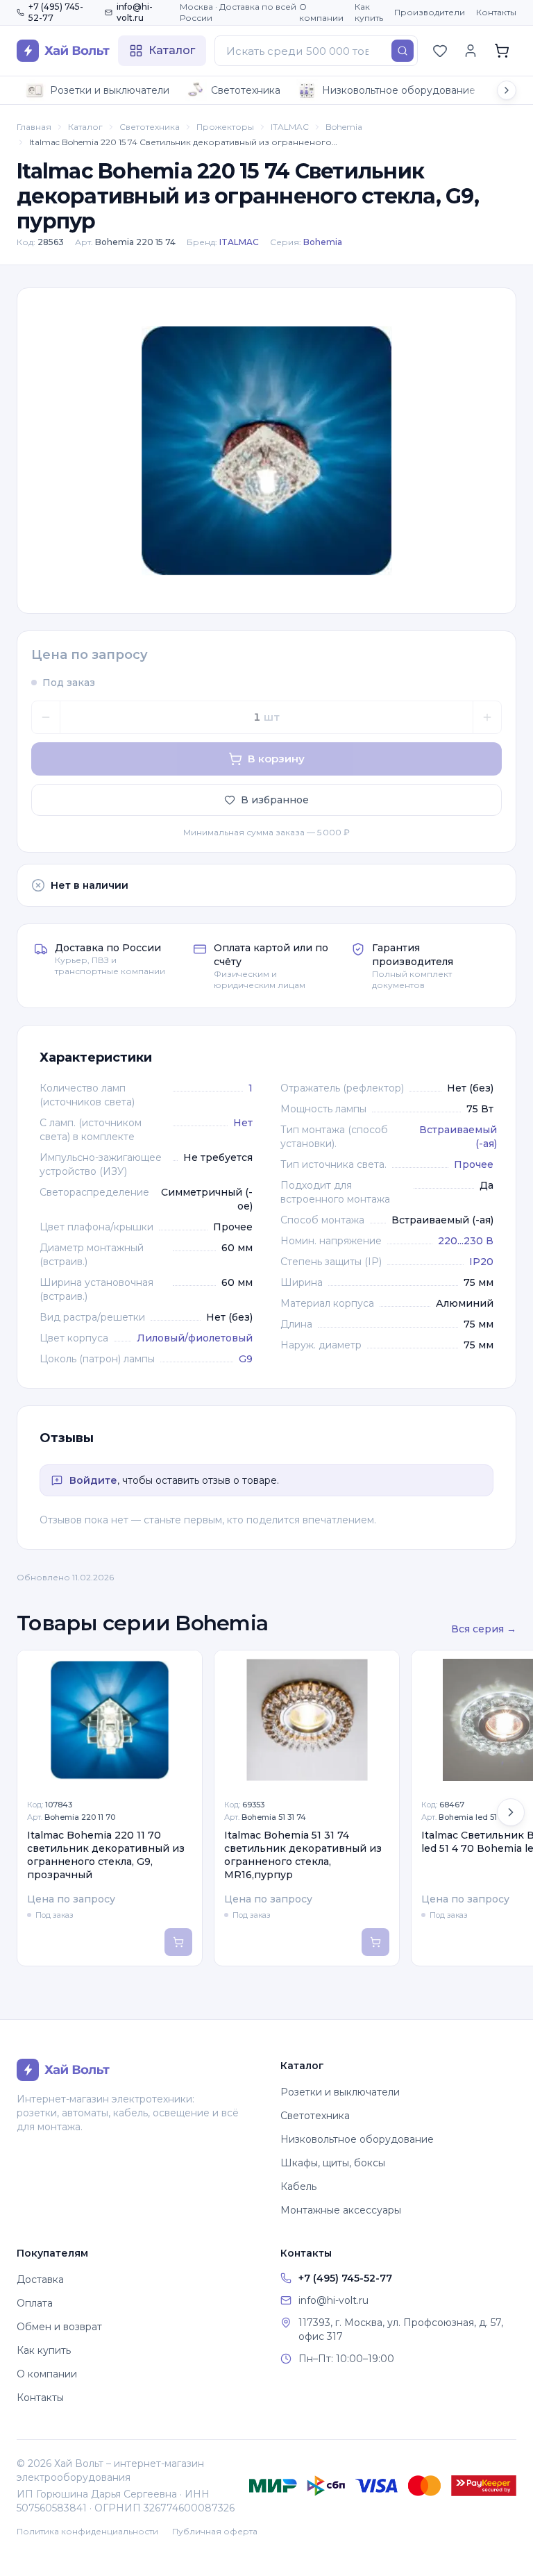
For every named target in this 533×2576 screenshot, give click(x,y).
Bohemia (344, 127)
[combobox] (316, 51)
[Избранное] (440, 51)
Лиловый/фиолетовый (195, 1338)
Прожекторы (225, 127)
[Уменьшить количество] (46, 717)
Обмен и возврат (59, 2327)
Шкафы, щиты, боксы (333, 2163)
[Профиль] (471, 51)
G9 (246, 1359)
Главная (34, 127)
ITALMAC (290, 127)
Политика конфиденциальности (87, 2531)
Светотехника (246, 90)
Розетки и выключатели (110, 90)
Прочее (474, 1164)
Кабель (298, 2186)
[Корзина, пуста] (502, 51)
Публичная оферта (215, 2531)
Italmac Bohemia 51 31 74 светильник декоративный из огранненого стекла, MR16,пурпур (303, 1855)
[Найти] (403, 51)
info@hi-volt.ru (135, 12)
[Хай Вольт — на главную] (63, 51)
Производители (430, 12)
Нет (243, 1123)
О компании (321, 12)
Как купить (369, 12)
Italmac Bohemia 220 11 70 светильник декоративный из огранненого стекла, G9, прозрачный (106, 1855)
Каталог (85, 127)
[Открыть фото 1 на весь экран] (266, 451)
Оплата (35, 2303)
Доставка (40, 2280)
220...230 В (466, 1241)
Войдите (93, 1480)
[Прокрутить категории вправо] (507, 90)
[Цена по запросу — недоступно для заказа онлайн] (178, 1942)
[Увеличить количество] (487, 717)
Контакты (496, 12)
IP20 (481, 1262)
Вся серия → (484, 1629)
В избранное (275, 800)
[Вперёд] (511, 1812)
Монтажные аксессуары (341, 2210)
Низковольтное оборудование (399, 90)
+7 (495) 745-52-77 (56, 12)
